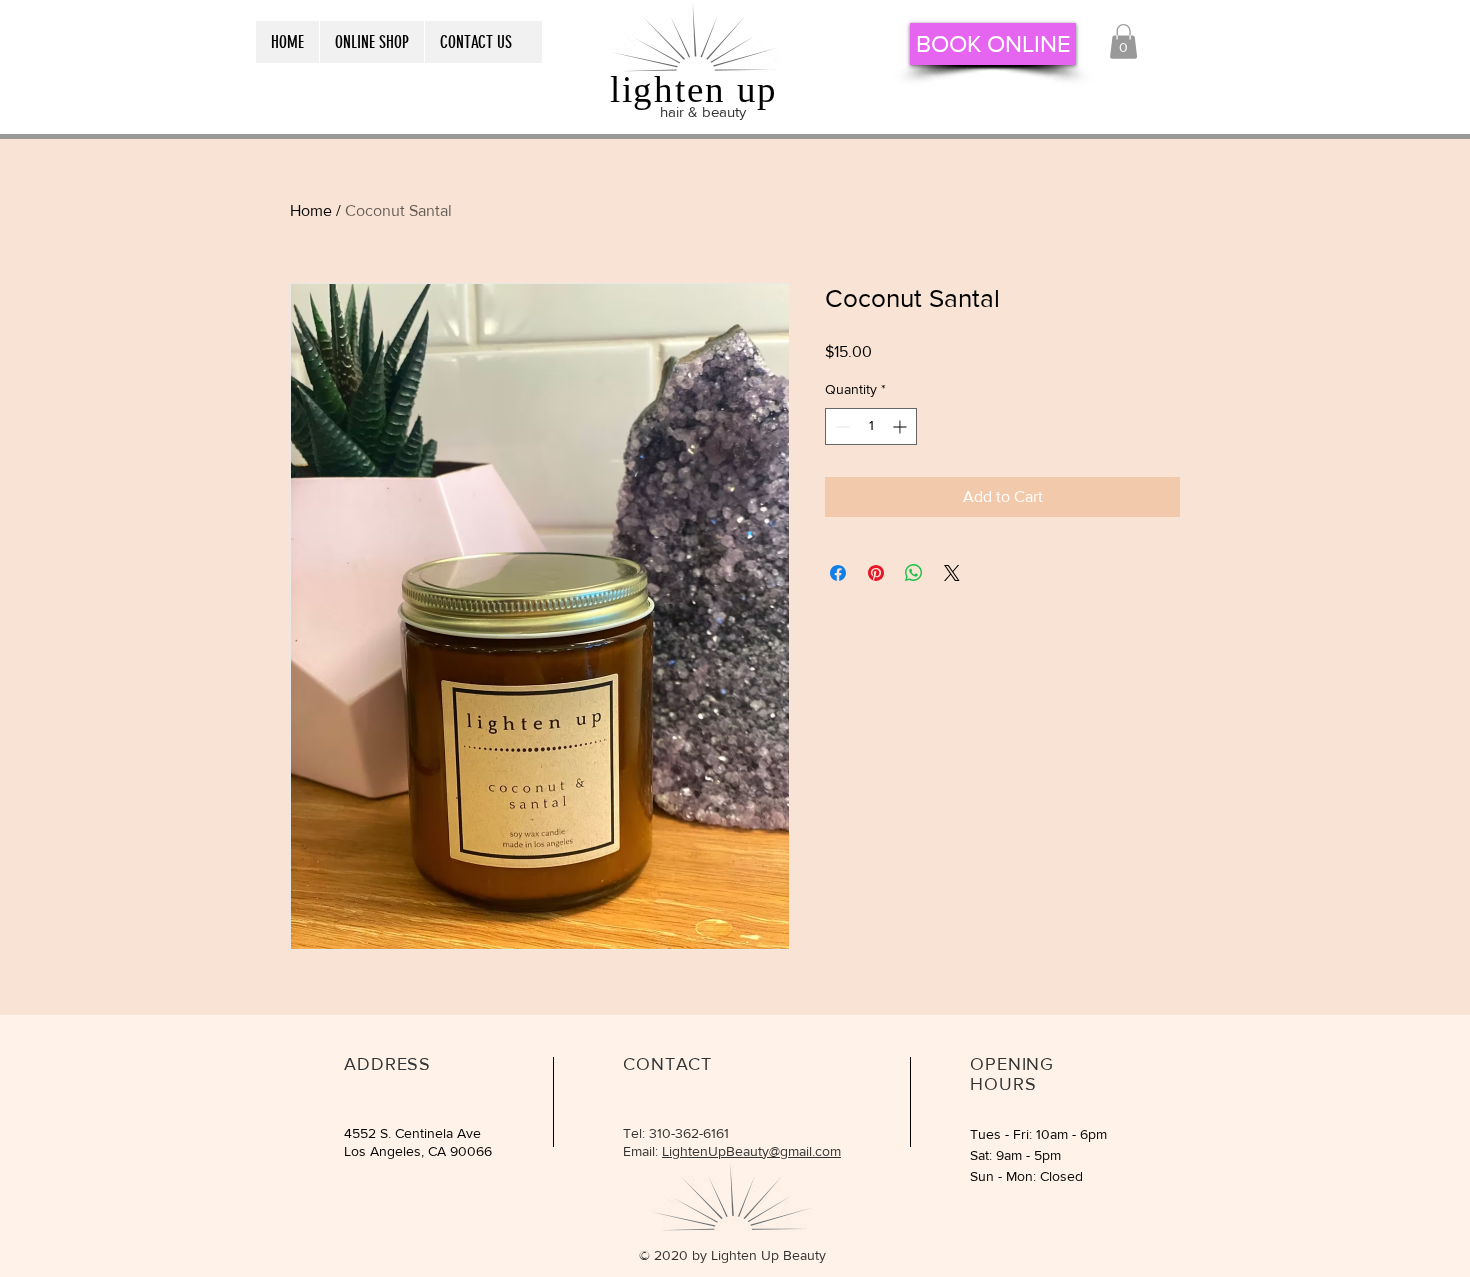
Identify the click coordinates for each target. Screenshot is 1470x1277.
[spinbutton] (871, 426)
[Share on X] (952, 573)
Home (311, 210)
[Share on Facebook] (838, 573)
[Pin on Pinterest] (876, 573)
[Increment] (901, 426)
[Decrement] (840, 426)
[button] (1123, 41)
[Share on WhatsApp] (914, 573)
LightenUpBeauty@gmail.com (751, 1151)
